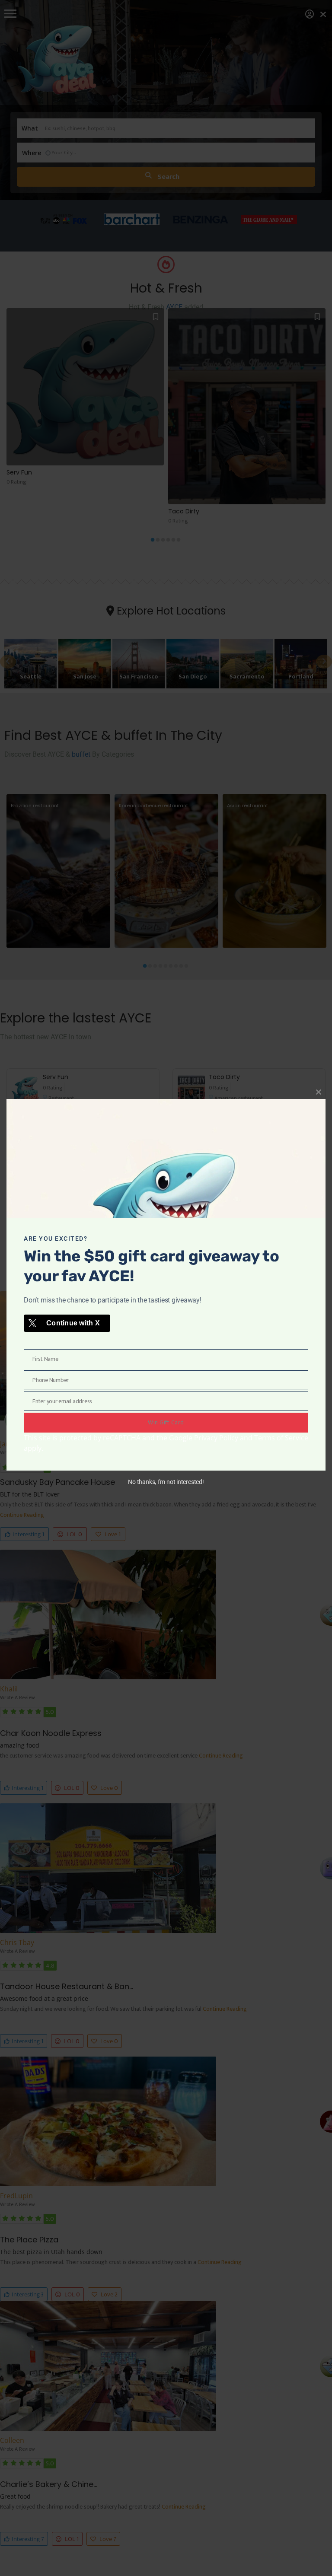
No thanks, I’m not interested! (166, 1482)
